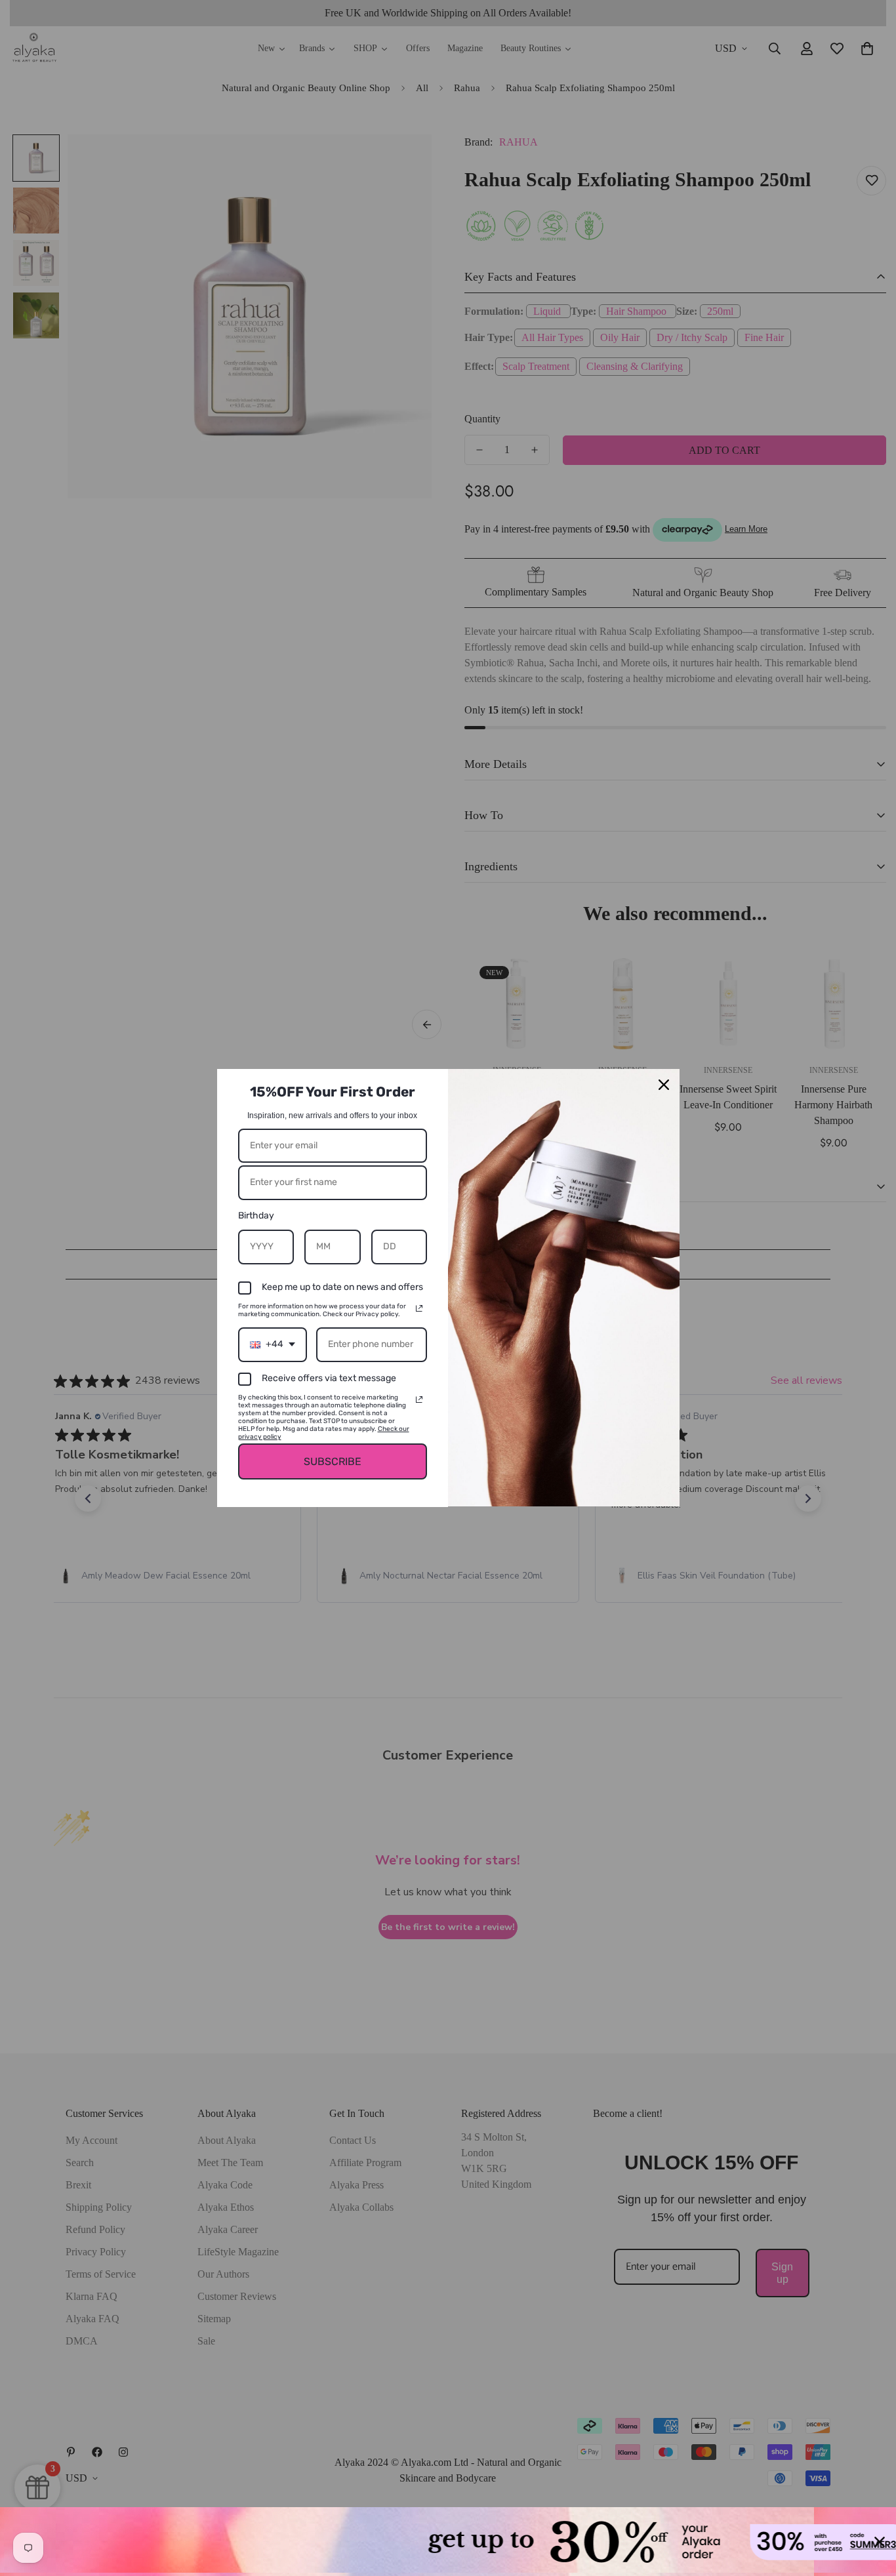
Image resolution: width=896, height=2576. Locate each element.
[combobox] (273, 1345)
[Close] (664, 1085)
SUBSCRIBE (333, 1461)
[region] (448, 2542)
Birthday (256, 1216)
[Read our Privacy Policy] (419, 1308)
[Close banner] (880, 2542)
